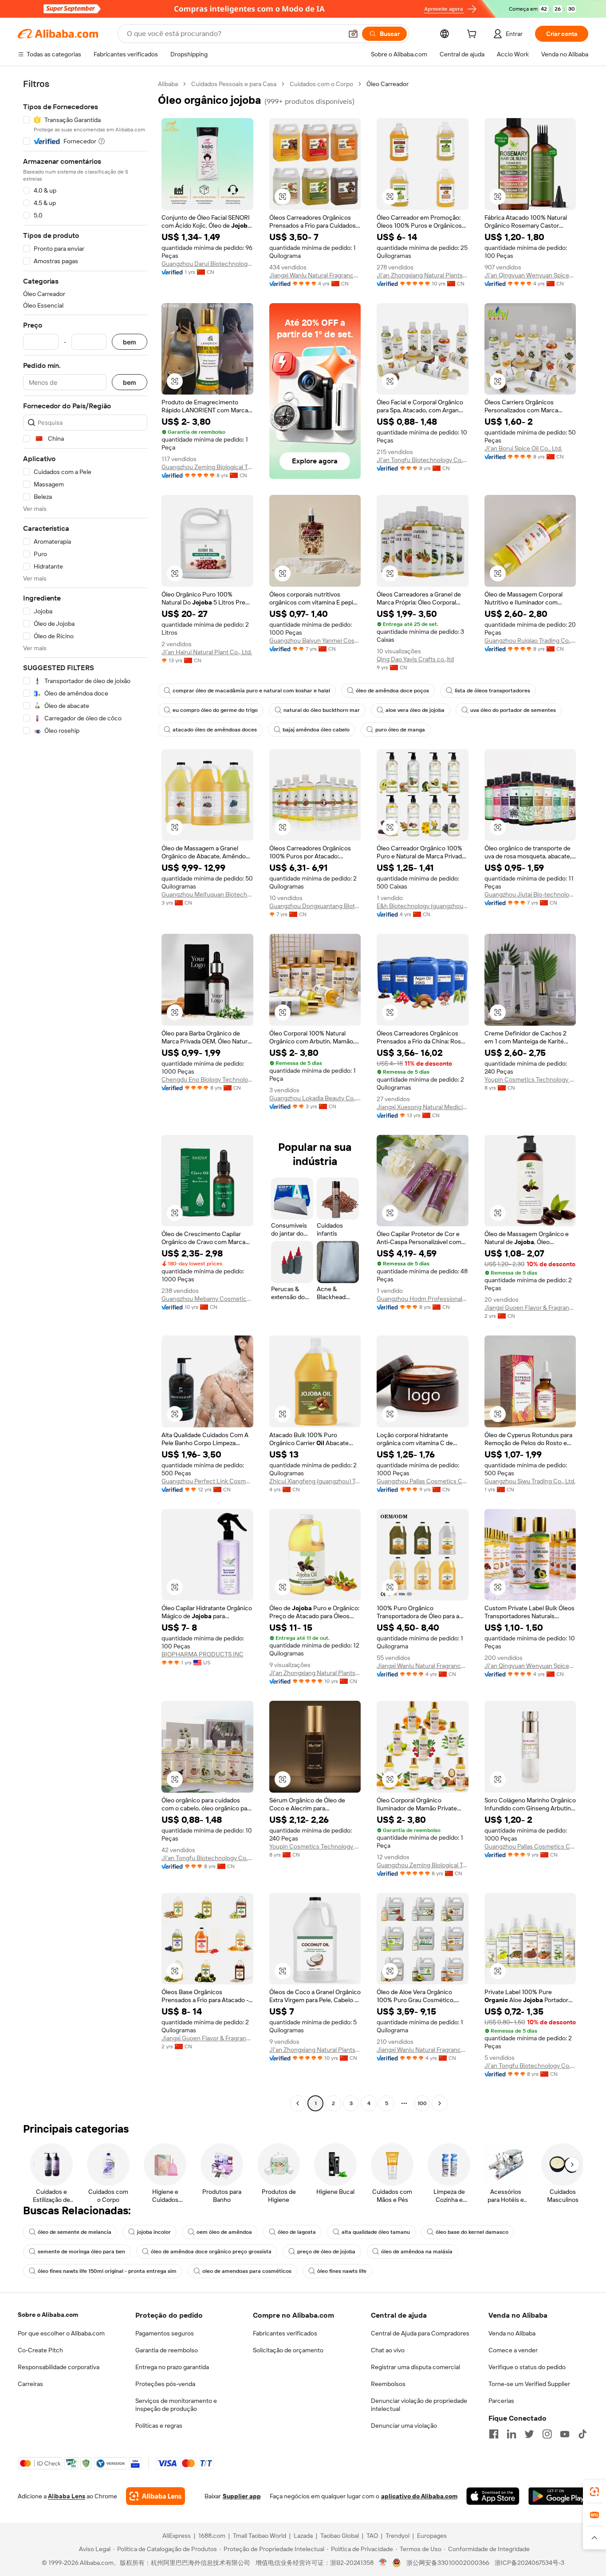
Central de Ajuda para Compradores (420, 2333)
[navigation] (85, 1095)
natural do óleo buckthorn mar (322, 710)
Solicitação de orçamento (288, 2350)
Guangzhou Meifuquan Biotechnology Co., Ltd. (207, 894)
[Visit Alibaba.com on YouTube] (565, 2434)
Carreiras (30, 2384)
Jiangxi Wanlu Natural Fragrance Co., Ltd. (315, 275)
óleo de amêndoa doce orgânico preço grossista (211, 2252)
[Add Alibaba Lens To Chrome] (155, 2496)
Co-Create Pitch (40, 2350)
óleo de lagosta (297, 2232)
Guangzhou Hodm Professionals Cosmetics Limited (423, 1299)
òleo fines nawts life (342, 2271)
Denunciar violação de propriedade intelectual (419, 2405)
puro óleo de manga (400, 730)
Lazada (303, 2536)
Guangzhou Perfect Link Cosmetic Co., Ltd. (207, 1481)
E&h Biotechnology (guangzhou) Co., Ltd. (423, 906)
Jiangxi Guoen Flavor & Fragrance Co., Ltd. (530, 1308)
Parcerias (501, 2401)
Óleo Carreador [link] (388, 84)
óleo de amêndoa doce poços (392, 691)
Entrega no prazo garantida (172, 2367)
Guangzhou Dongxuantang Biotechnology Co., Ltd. (315, 906)
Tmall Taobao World (260, 2536)
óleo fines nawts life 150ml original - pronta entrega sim (107, 2271)
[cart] (473, 35)
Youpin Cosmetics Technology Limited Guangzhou (530, 1079)
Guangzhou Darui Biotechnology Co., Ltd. (207, 264)
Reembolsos (388, 2384)
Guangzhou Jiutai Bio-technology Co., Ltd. (530, 894)
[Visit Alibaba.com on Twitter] (529, 2434)
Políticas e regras (159, 2426)
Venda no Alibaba (512, 2333)
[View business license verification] (383, 2563)
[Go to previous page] (298, 2103)
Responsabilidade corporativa (59, 2367)
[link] (594, 2492)
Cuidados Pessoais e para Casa (234, 84)
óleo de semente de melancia (75, 2232)
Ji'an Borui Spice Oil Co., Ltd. (523, 448)
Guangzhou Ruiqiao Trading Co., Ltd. (530, 640)
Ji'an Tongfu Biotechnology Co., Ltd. (423, 460)
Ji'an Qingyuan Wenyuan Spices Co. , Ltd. (530, 275)
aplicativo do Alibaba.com (419, 2496)
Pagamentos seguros (165, 2333)
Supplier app (242, 2496)
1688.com (212, 2536)
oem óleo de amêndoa (224, 2232)
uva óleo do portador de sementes (513, 710)
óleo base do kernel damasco (472, 2232)
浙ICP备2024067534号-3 (529, 2563)
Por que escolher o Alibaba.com (61, 2333)
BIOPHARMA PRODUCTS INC (203, 1654)
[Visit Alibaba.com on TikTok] (582, 2434)
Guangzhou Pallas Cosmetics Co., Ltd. (423, 1481)
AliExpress (177, 2536)
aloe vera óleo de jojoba (415, 710)
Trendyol (397, 2536)
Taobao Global (340, 2536)
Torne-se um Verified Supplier (529, 2384)
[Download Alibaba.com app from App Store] (493, 2496)
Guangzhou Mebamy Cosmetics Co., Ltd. (207, 1299)
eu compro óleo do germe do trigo (215, 710)
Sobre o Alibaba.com (48, 2315)
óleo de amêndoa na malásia (417, 2252)
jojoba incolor (154, 2232)
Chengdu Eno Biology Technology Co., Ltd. (207, 1079)
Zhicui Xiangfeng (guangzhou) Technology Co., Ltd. (315, 1481)
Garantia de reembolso (167, 2350)
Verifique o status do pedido (527, 2367)
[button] (353, 34)
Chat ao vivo (388, 2350)
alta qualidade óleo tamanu (376, 2232)
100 (422, 2103)
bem (130, 342)
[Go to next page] (440, 2103)
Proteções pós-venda (165, 2384)
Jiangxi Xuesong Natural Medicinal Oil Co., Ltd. (423, 1107)
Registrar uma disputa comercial (415, 2367)
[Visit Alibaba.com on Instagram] (547, 2434)
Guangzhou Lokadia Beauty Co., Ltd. (315, 1098)
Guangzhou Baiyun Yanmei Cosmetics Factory (315, 640)
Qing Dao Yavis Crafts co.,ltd (415, 659)
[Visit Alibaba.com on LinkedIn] (512, 2434)
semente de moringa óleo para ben (81, 2252)
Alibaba (168, 84)
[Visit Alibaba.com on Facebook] (494, 2434)
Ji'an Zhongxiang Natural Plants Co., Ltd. (423, 275)
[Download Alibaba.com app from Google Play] (558, 2496)
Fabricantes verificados (285, 2333)
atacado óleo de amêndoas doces (215, 730)
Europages (432, 2536)
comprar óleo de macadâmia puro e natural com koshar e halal (251, 691)
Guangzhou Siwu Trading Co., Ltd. (530, 1481)
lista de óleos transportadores (492, 691)
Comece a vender (513, 2350)
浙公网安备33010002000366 (448, 2563)
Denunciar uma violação (404, 2426)
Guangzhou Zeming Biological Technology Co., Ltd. (207, 467)
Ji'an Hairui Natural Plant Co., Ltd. (207, 652)
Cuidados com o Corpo (321, 84)
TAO (372, 2536)
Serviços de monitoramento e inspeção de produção (176, 2405)
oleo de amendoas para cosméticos (247, 2271)
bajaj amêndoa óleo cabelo (316, 730)
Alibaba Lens (67, 2496)
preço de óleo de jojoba (326, 2252)
